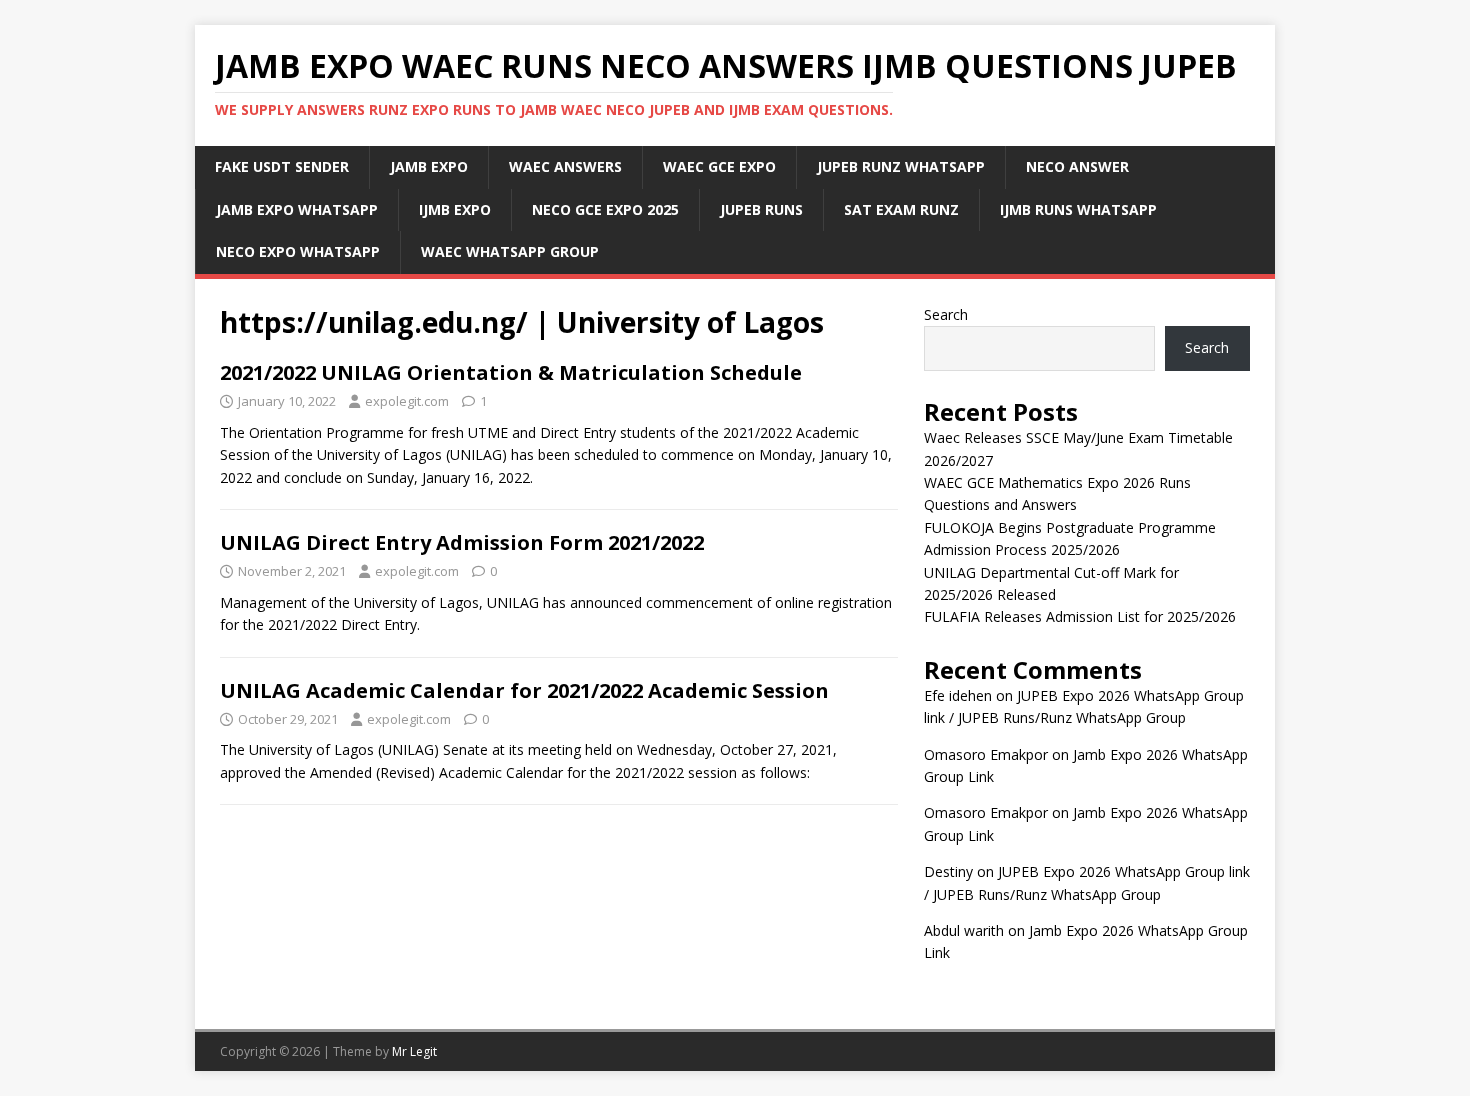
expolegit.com (407, 401)
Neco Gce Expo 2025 (605, 209)
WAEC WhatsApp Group (510, 251)
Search (946, 314)
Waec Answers (565, 166)
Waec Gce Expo (719, 166)
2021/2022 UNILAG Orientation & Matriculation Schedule (511, 372)
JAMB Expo (429, 166)
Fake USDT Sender (282, 166)
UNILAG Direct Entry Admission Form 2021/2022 (462, 542)
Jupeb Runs (761, 209)
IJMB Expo (455, 209)
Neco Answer (1077, 166)
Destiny (948, 871)
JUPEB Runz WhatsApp (901, 166)
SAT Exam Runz (901, 209)
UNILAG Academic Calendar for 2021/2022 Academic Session (524, 690)
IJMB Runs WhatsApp (1078, 209)
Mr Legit (414, 1051)
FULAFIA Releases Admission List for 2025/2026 (1080, 616)
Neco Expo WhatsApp (298, 251)
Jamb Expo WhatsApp (297, 209)
